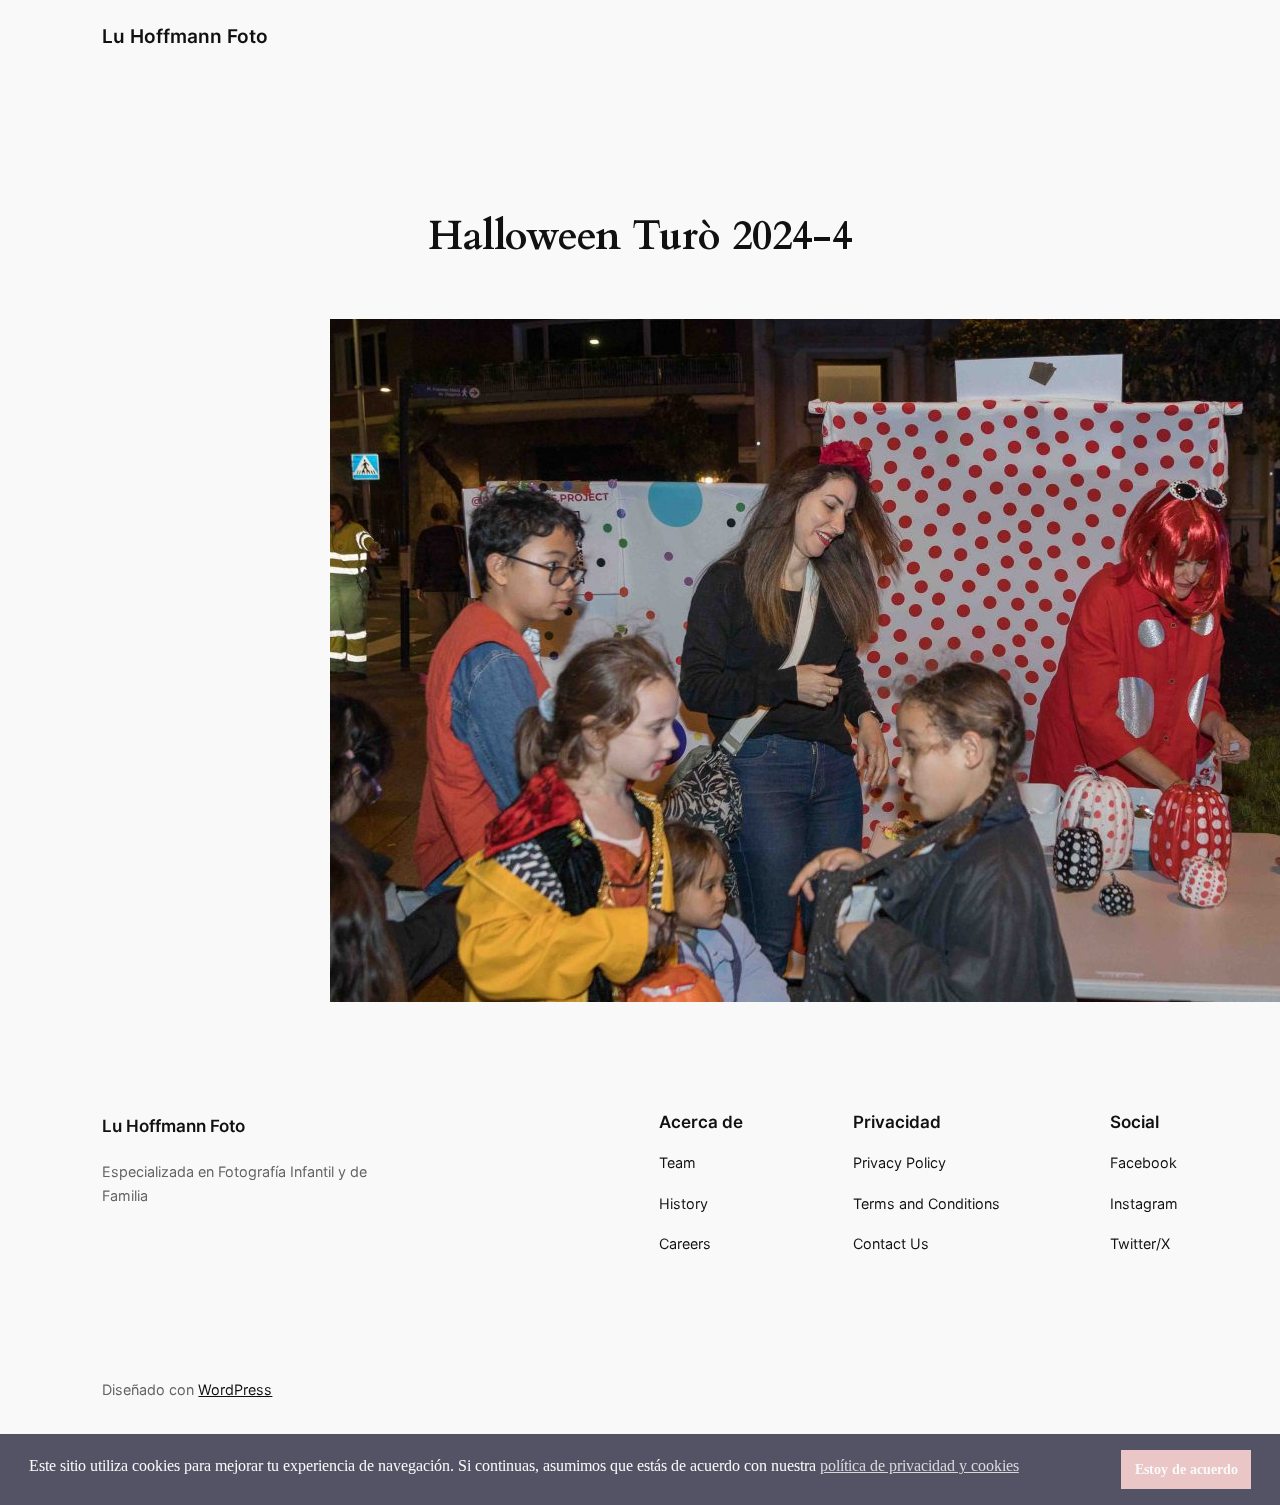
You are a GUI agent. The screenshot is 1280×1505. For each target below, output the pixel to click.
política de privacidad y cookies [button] (919, 1465)
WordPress (235, 1389)
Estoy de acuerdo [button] (1186, 1469)
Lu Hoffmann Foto (185, 36)
